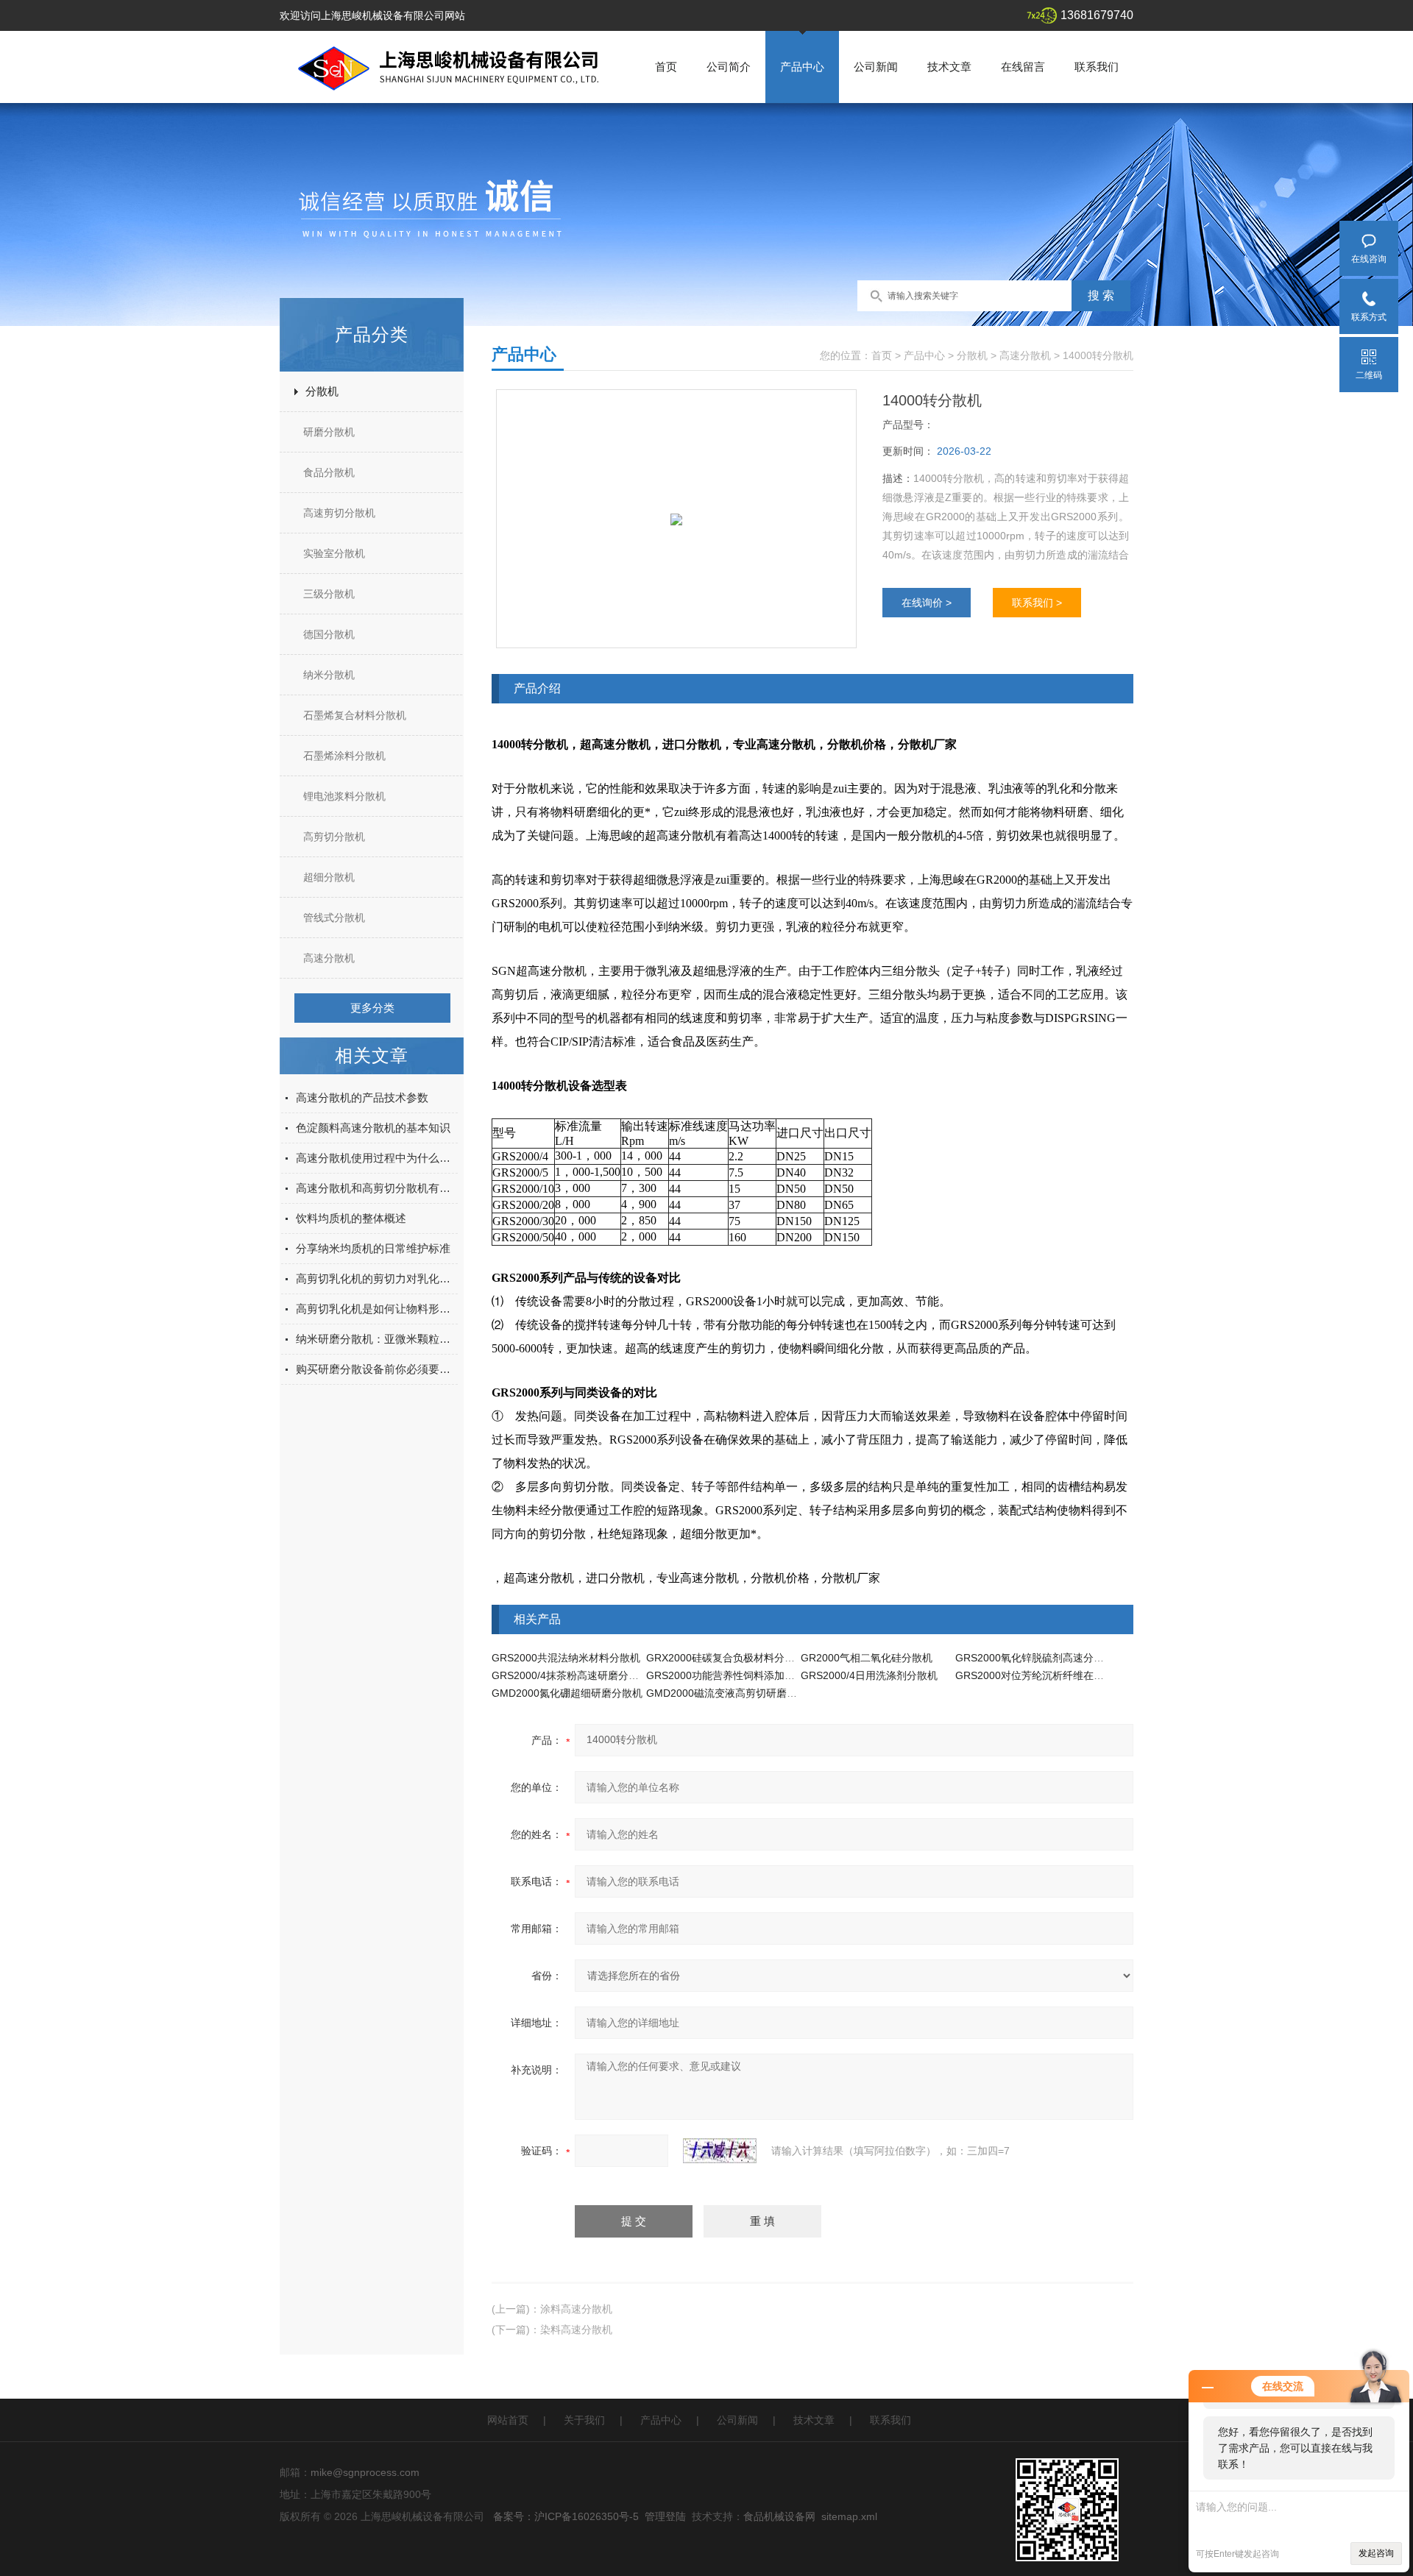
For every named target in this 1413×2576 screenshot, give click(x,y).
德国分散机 (329, 634)
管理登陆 (665, 2516)
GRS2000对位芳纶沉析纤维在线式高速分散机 (1060, 1675)
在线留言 (1023, 67)
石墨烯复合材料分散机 (355, 715)
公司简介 (729, 67)
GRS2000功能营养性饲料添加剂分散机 (736, 1675)
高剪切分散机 (334, 837)
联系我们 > (1037, 603)
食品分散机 (329, 472)
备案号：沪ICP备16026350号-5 (566, 2516)
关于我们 (584, 2420)
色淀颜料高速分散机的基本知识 (373, 1128)
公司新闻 (876, 67)
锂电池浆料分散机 (344, 796)
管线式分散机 (334, 918)
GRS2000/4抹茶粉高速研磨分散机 (570, 1675)
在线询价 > (927, 603)
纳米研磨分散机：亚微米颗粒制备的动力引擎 (377, 1339)
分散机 (322, 391)
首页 (666, 67)
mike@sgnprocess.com (365, 2472)
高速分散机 (329, 958)
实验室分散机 (334, 553)
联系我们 (1097, 67)
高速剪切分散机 (339, 513)
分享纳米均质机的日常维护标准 (373, 1248)
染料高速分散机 (576, 2330)
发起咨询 (1376, 2553)
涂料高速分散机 (576, 2309)
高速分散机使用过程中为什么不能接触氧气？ (377, 1158)
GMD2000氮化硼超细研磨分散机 (567, 1693)
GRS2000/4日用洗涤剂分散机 (869, 1675)
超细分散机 (329, 877)
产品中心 (802, 67)
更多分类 (372, 1008)
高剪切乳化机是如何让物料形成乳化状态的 (377, 1309)
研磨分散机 (329, 432)
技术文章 (949, 67)
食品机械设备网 (779, 2516)
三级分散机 (329, 594)
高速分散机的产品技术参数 (362, 1097)
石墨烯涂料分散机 (344, 756)
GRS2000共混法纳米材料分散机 (566, 1658)
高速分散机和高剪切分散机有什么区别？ (377, 1188)
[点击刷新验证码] (720, 2151)
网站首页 (508, 2420)
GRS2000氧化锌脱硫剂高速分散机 (1035, 1658)
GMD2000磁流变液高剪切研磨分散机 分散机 (749, 1693)
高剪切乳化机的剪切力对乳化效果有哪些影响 (377, 1278)
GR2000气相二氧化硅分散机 (867, 1658)
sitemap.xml (849, 2516)
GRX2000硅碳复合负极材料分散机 (726, 1658)
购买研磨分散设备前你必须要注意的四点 (377, 1369)
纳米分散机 (329, 675)
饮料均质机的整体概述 (351, 1218)
